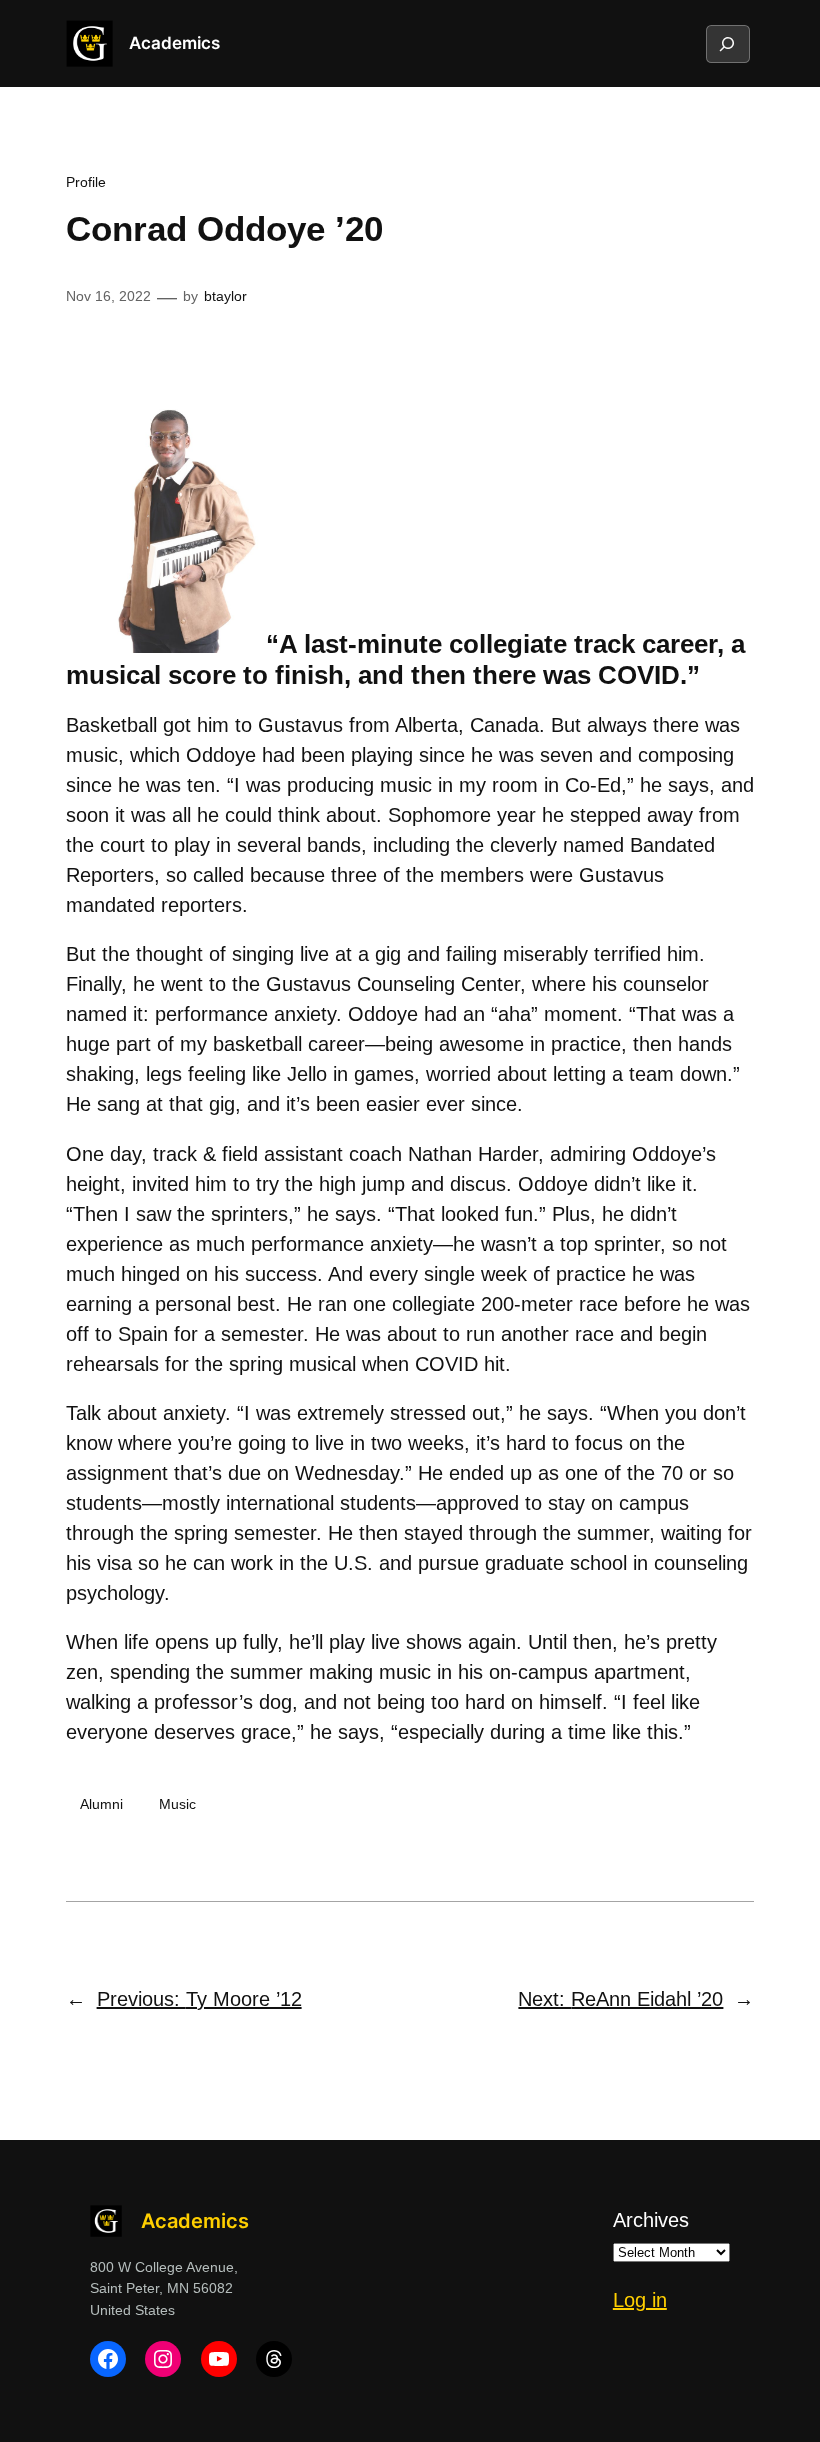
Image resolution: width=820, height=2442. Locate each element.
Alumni (101, 1804)
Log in (640, 2300)
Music (177, 1804)
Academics (174, 43)
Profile (86, 182)
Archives (651, 2220)
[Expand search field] (727, 44)
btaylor (225, 296)
